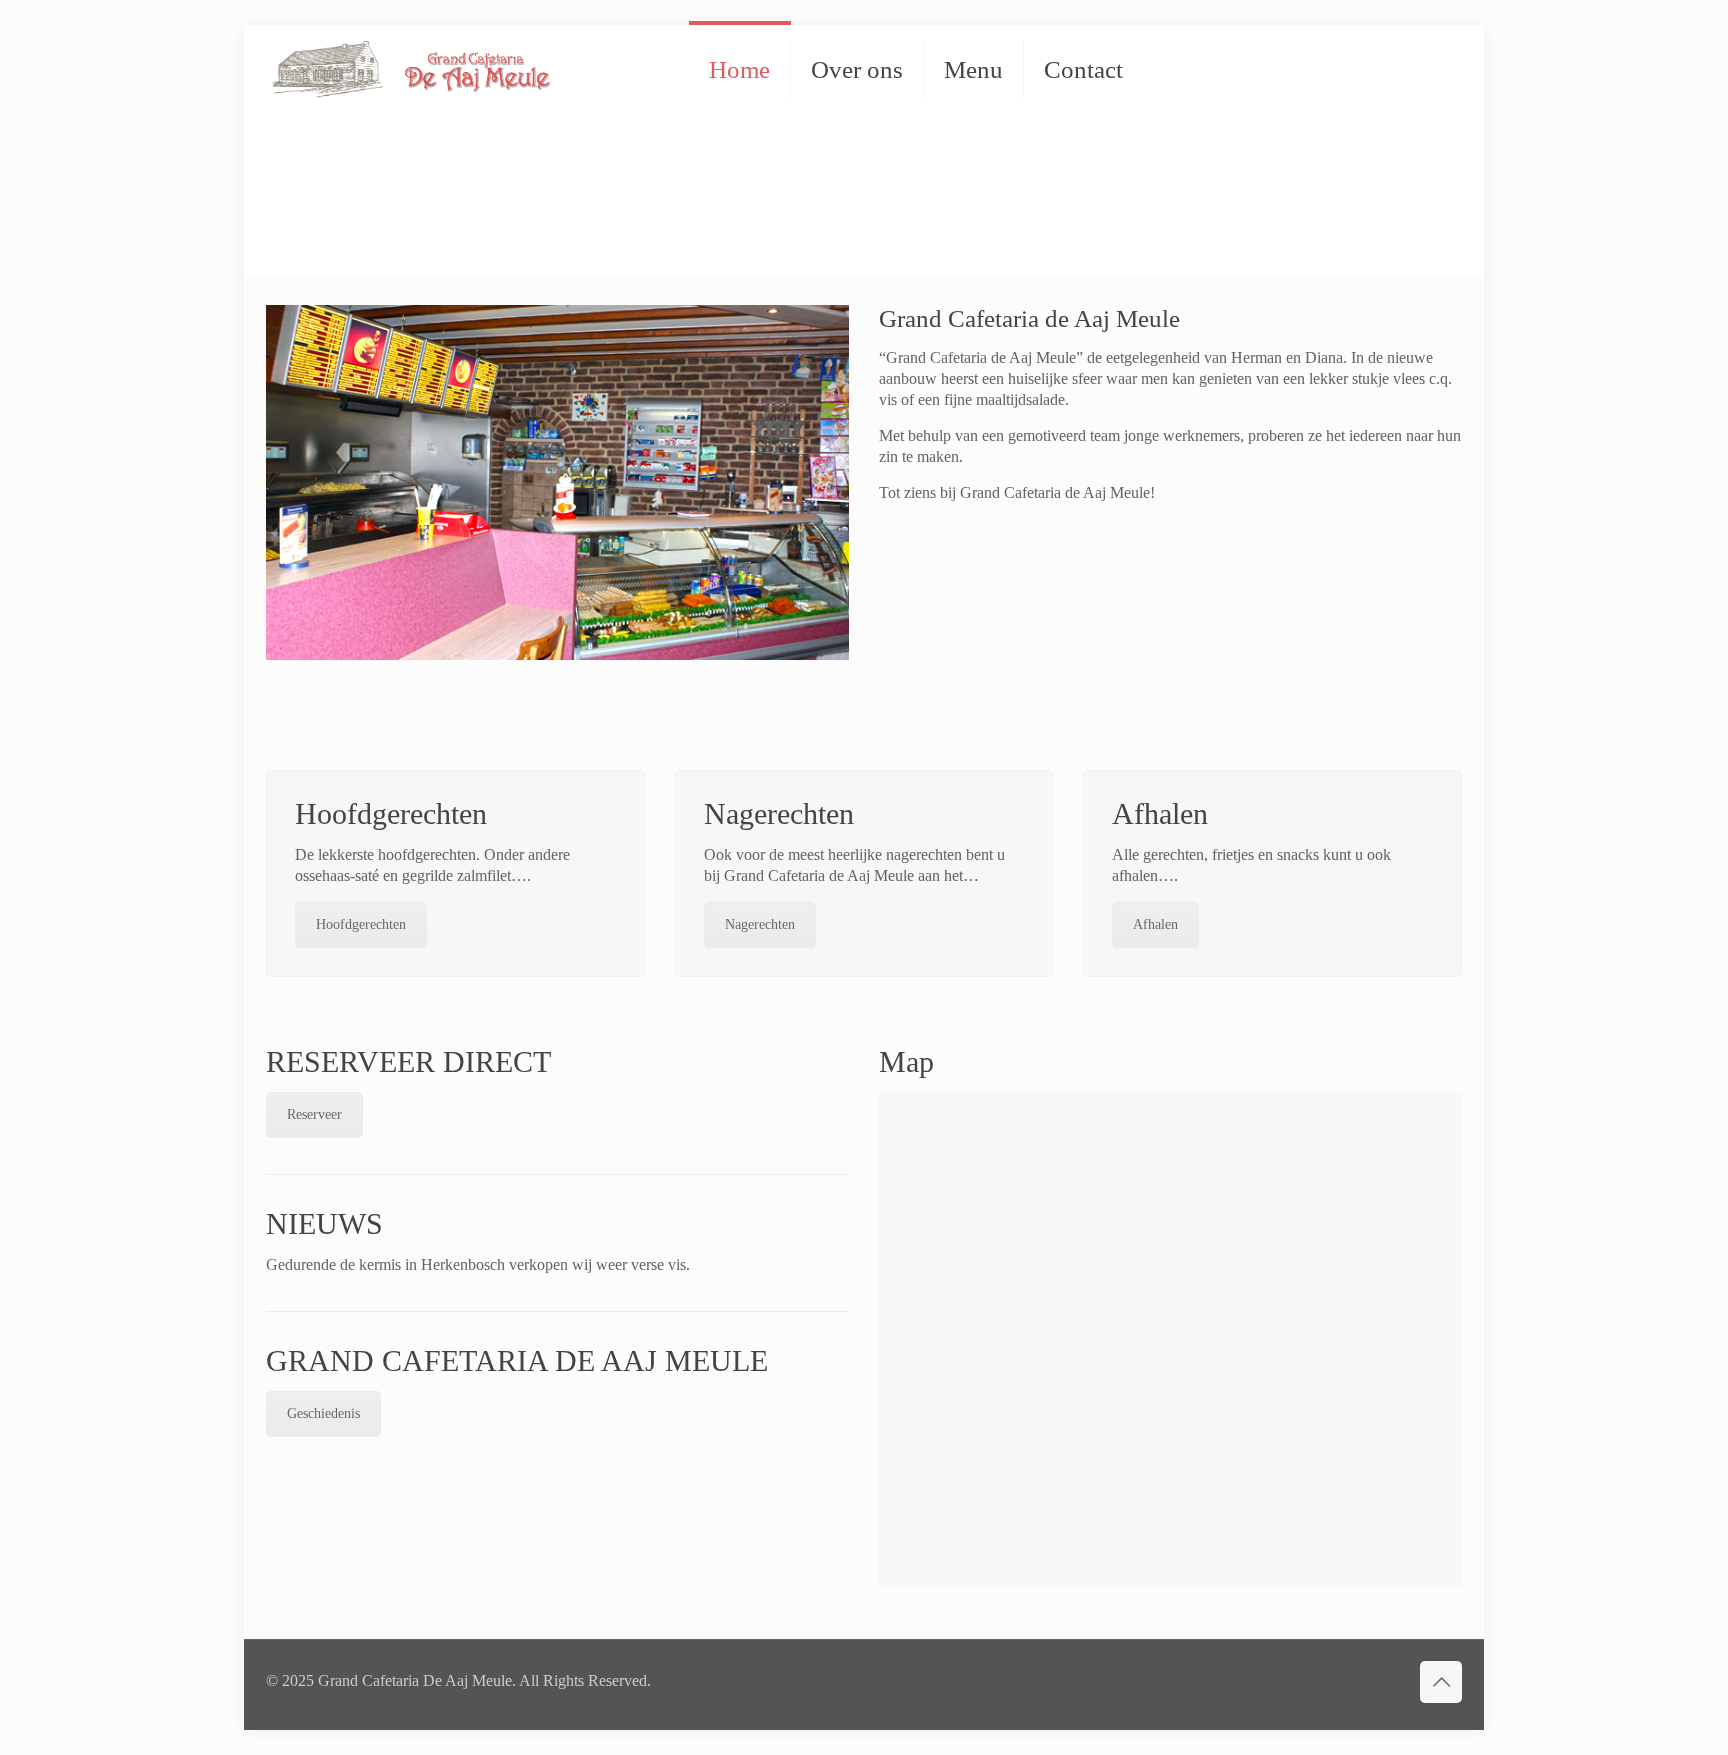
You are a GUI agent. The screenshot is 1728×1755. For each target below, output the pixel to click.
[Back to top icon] (1441, 1682)
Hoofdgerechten (361, 924)
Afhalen (1155, 924)
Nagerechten (760, 924)
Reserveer (314, 1114)
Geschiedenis (323, 1413)
